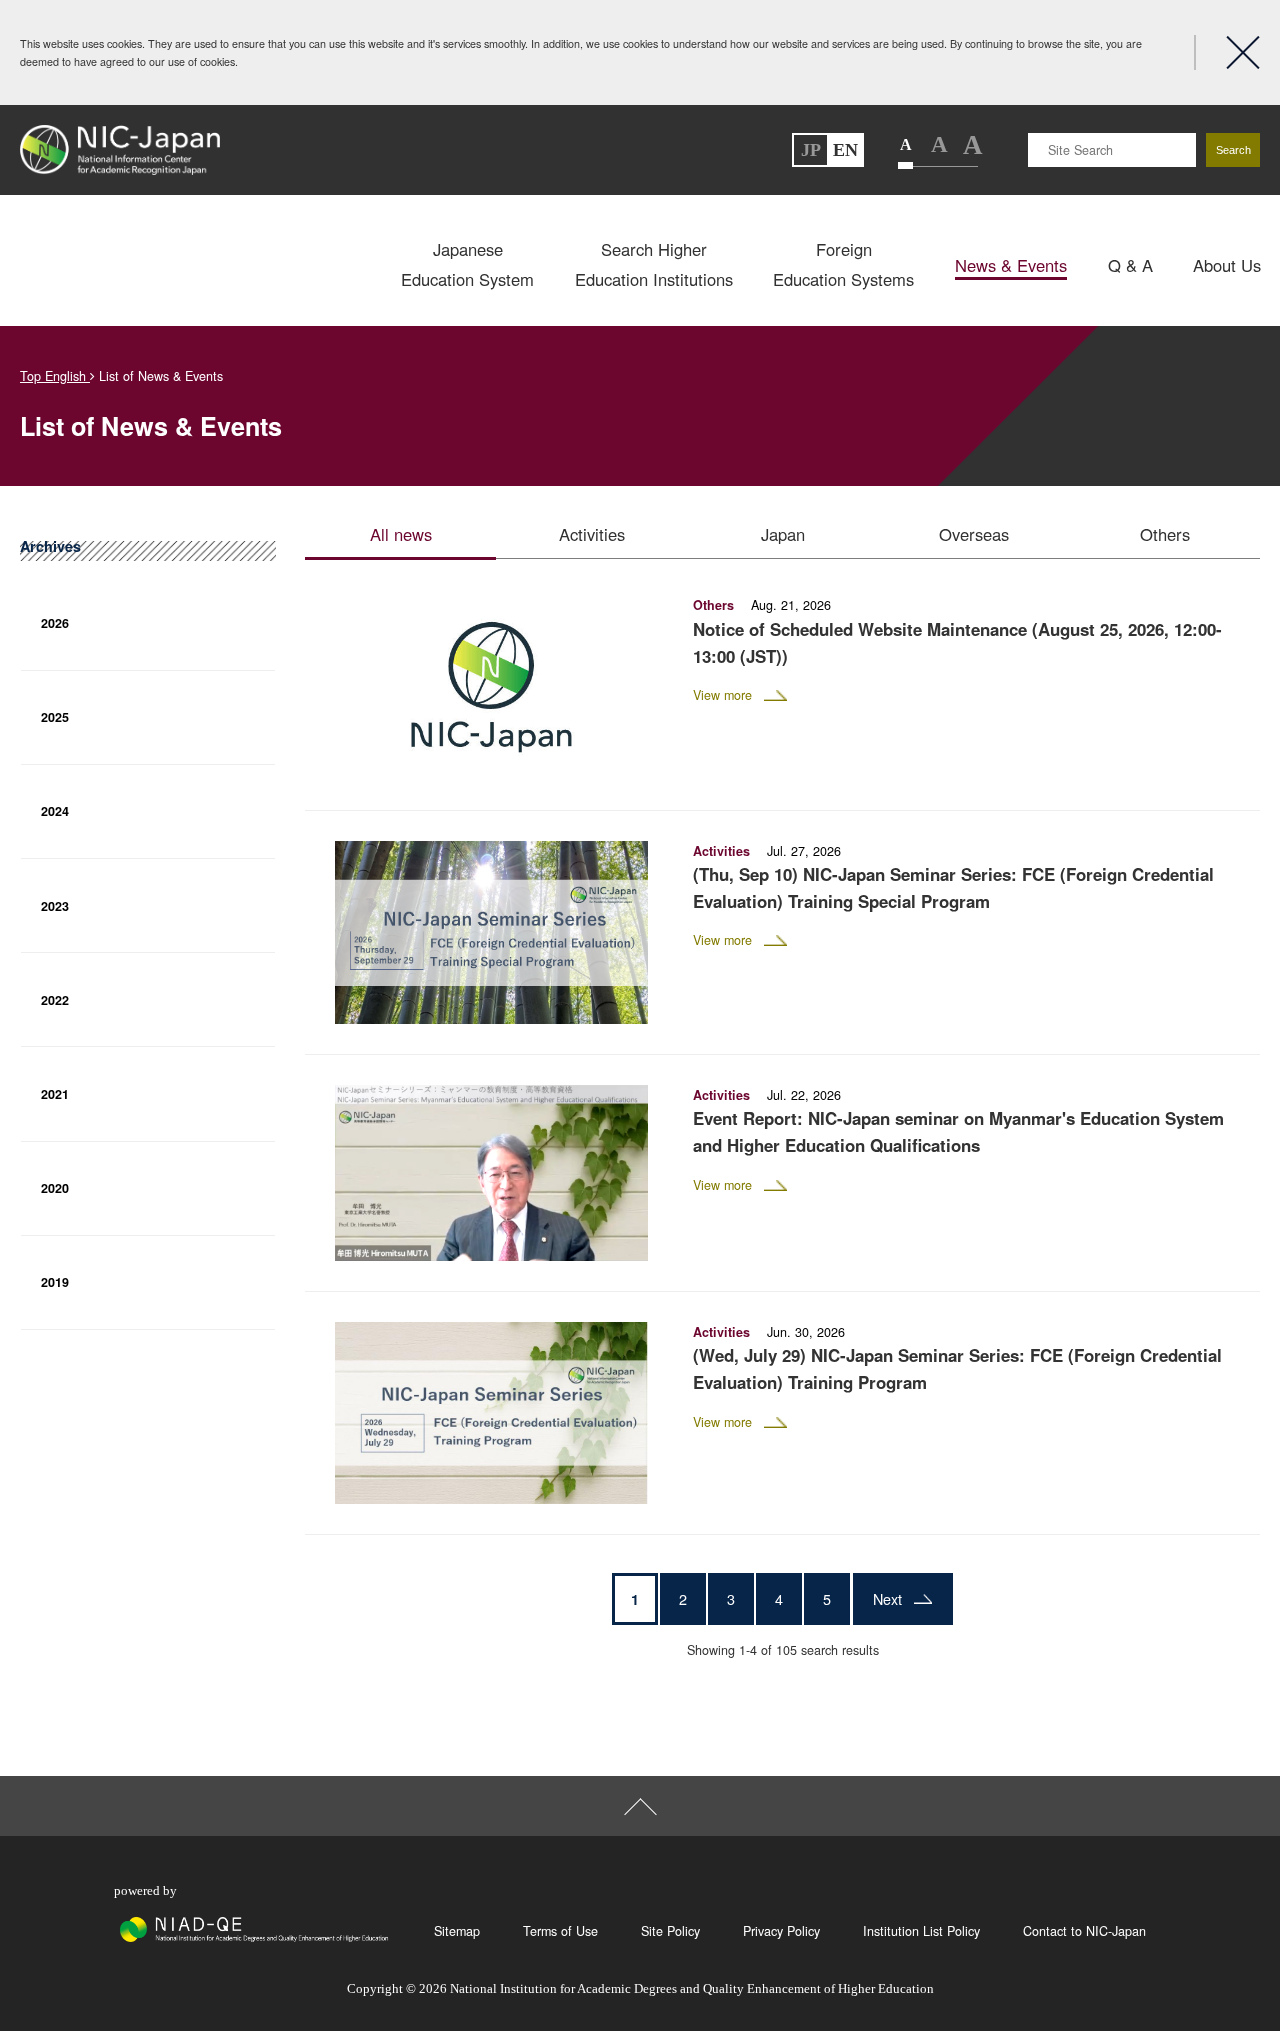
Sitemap (457, 1931)
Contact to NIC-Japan (1084, 1931)
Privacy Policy (781, 1931)
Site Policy (670, 1931)
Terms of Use (560, 1931)
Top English (55, 376)
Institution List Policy (921, 1931)
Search (1233, 150)
